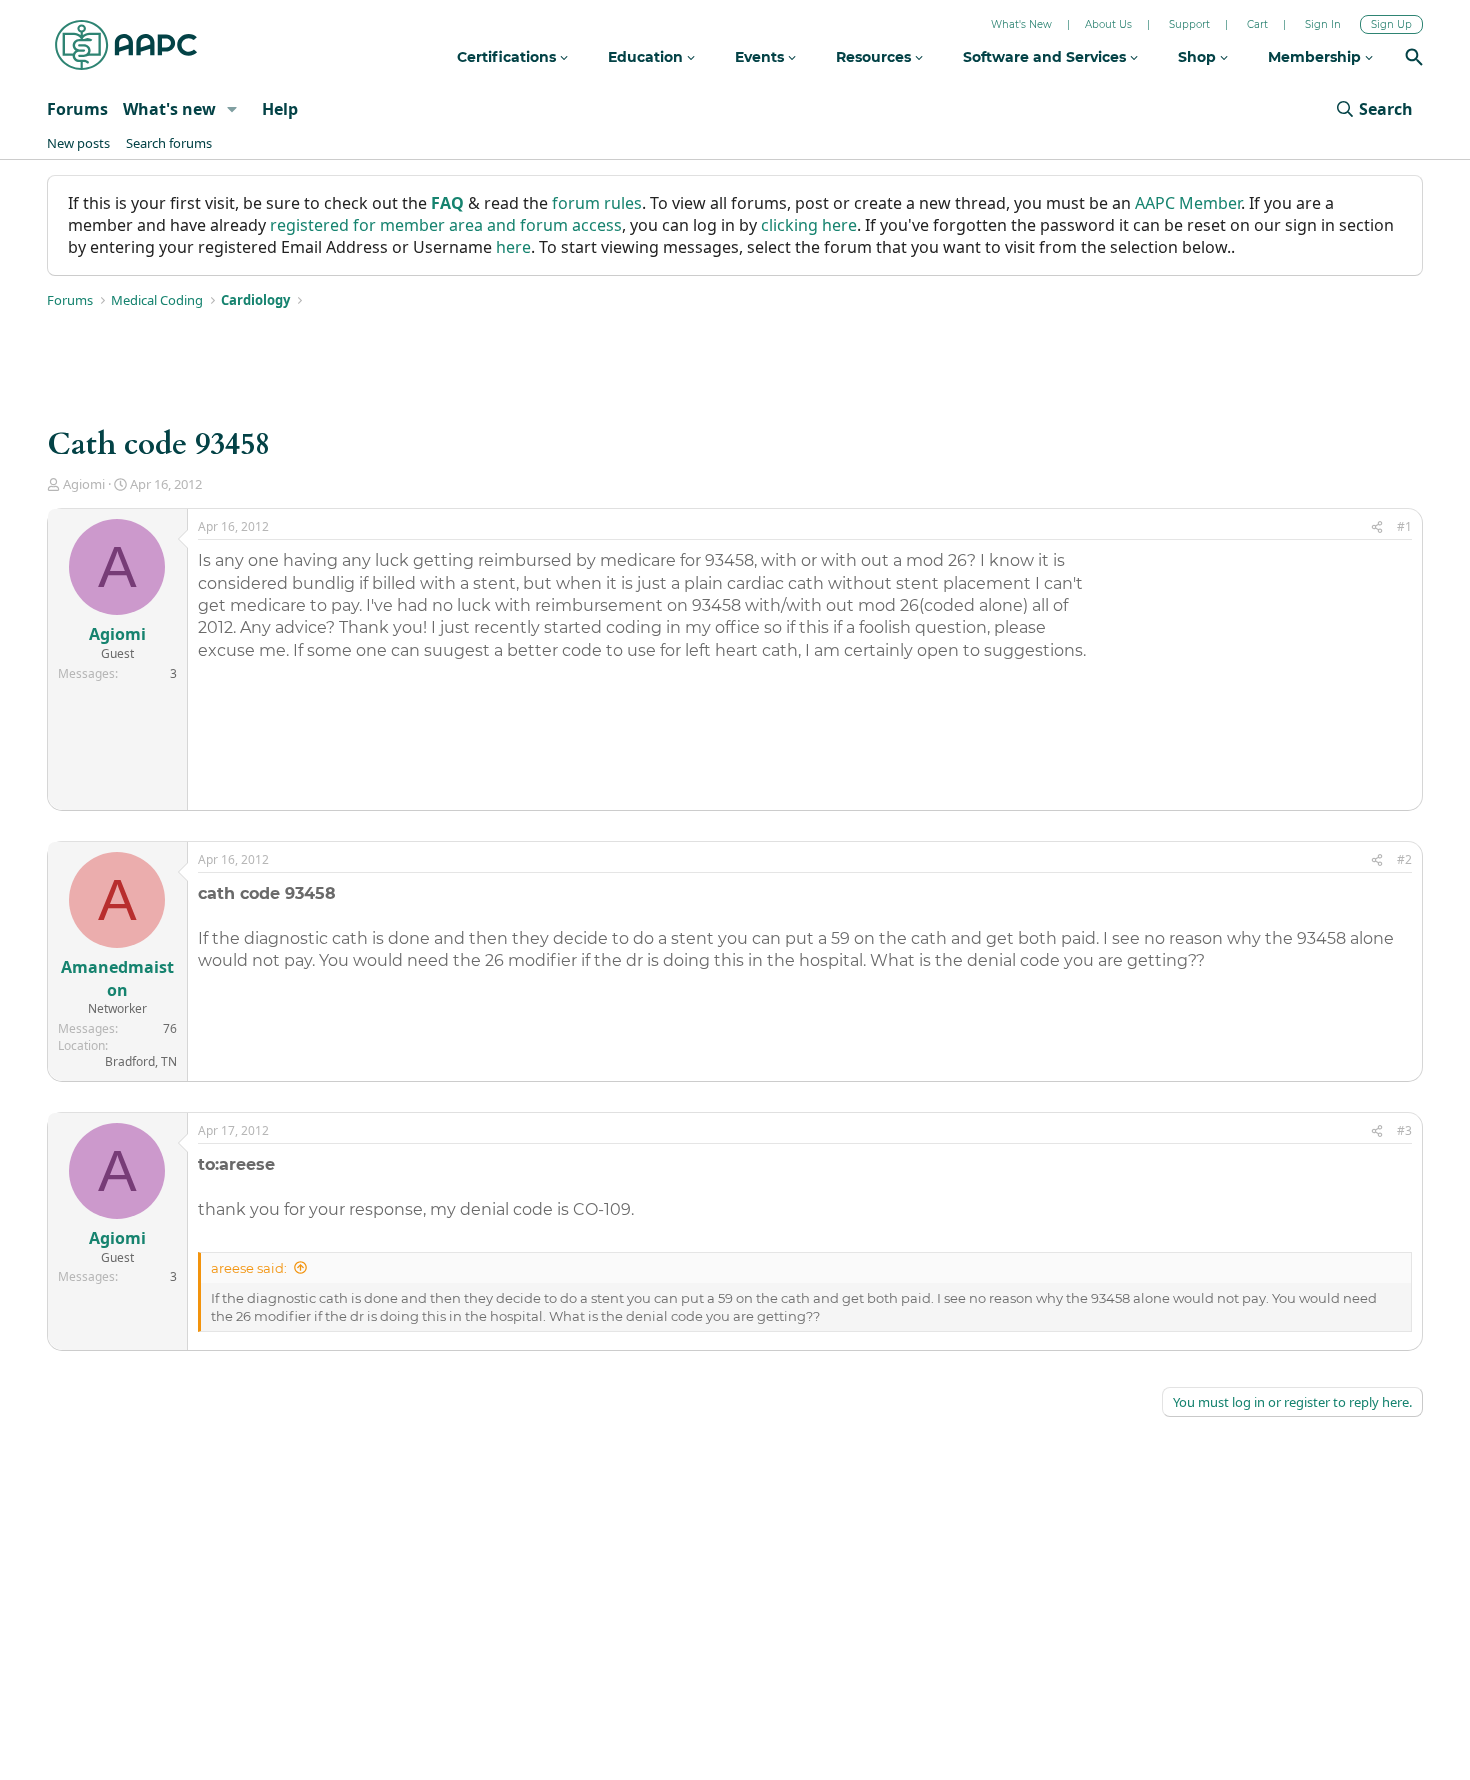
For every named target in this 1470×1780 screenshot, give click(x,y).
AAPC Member (1188, 203)
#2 (1404, 859)
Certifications (508, 57)
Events (761, 57)
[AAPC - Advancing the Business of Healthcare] (126, 45)
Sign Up (1391, 24)
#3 (1404, 1130)
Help (280, 109)
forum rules (597, 203)
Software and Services (1046, 57)
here (513, 247)
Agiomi (84, 484)
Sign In (1323, 24)
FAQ (447, 203)
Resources (875, 57)
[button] (232, 109)
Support (1189, 24)
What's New (1021, 24)
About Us (1108, 24)
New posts (78, 143)
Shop (1199, 57)
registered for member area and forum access (446, 225)
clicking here (809, 225)
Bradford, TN (141, 1061)
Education (647, 57)
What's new (169, 109)
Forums (77, 109)
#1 (1404, 526)
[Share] (1377, 527)
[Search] (1414, 59)
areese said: (249, 1268)
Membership (1316, 57)
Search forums (169, 143)
